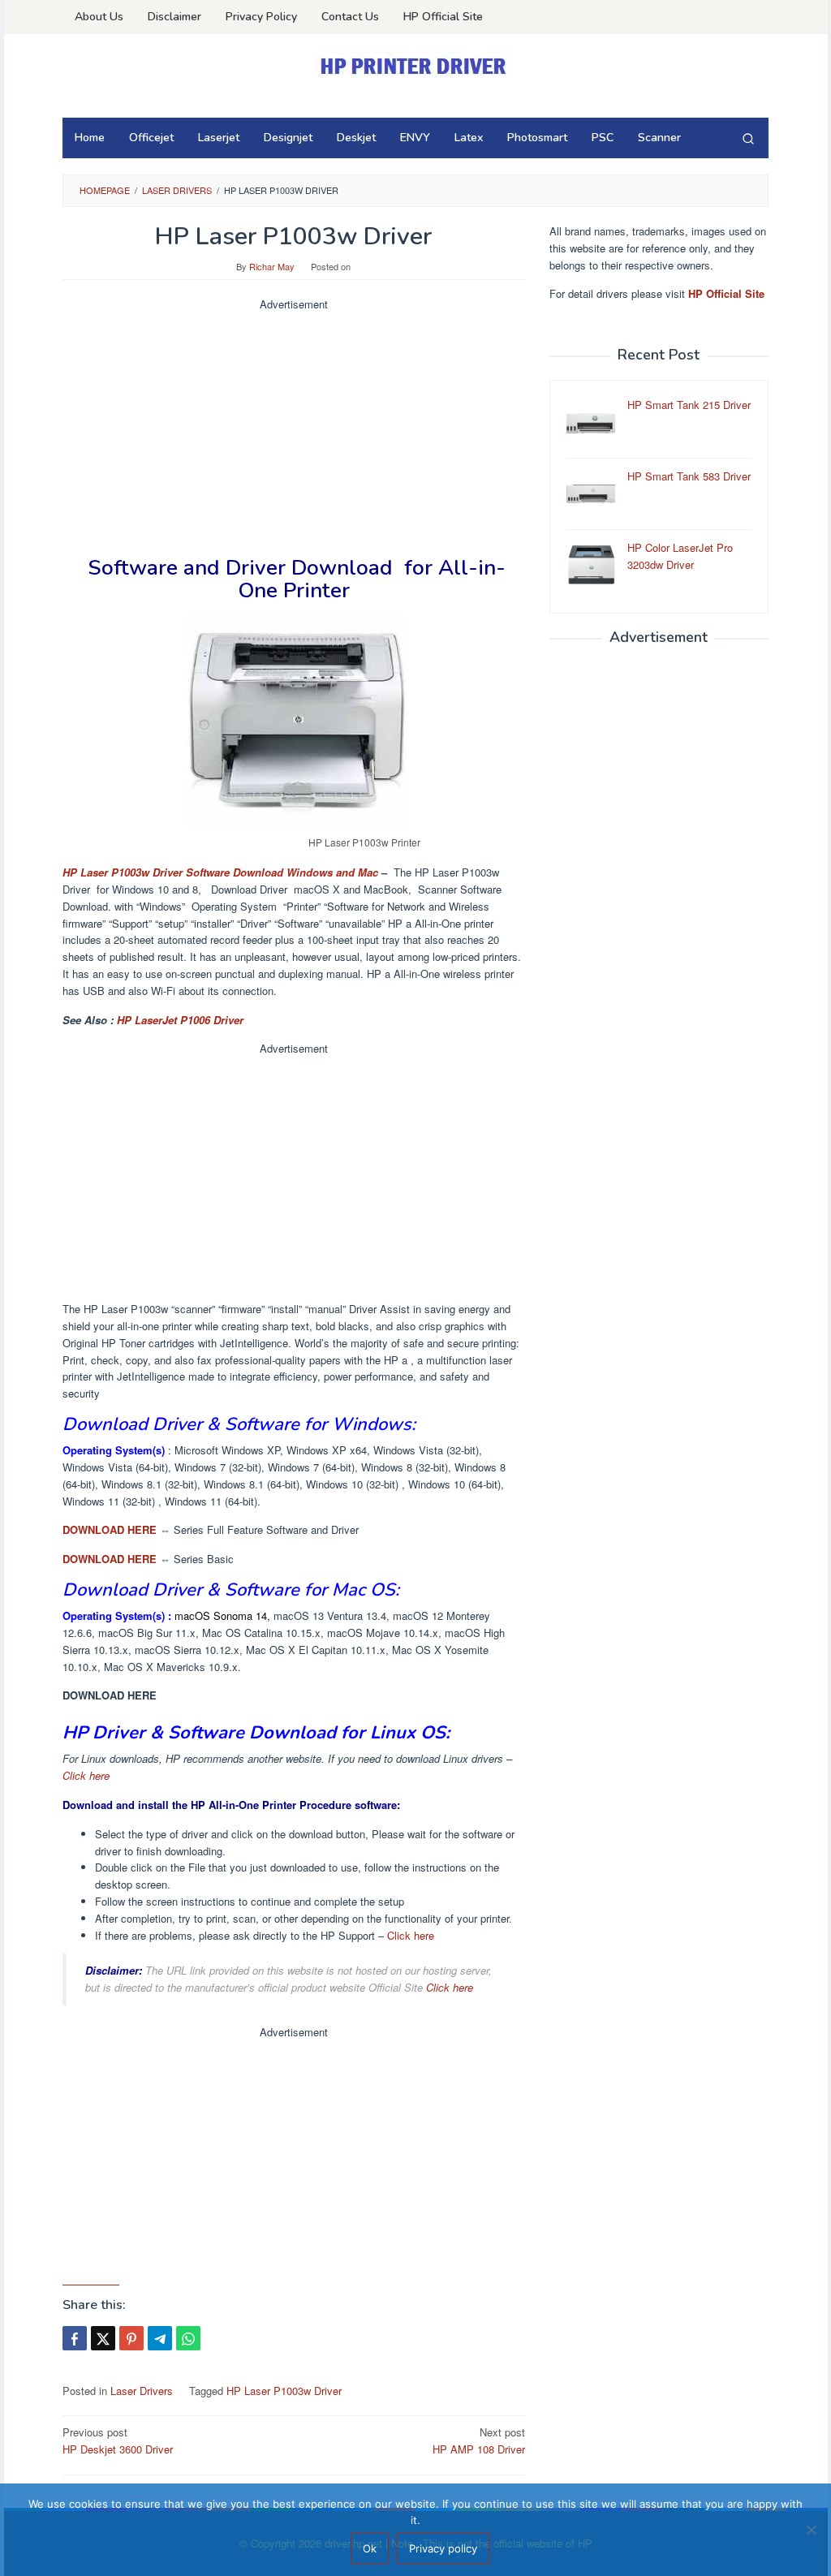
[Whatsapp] (188, 2338)
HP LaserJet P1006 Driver (180, 1020)
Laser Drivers (142, 2391)
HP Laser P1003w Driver (284, 2391)
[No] (811, 2530)
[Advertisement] (294, 427)
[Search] (748, 138)
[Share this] (75, 2338)
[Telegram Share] (160, 2338)
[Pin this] (131, 2338)
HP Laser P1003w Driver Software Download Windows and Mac (220, 872)
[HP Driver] (415, 66)
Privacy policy (443, 2548)
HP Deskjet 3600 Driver (118, 2440)
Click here (86, 1775)
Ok (370, 2548)
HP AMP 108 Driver (479, 2440)
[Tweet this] (103, 2338)
